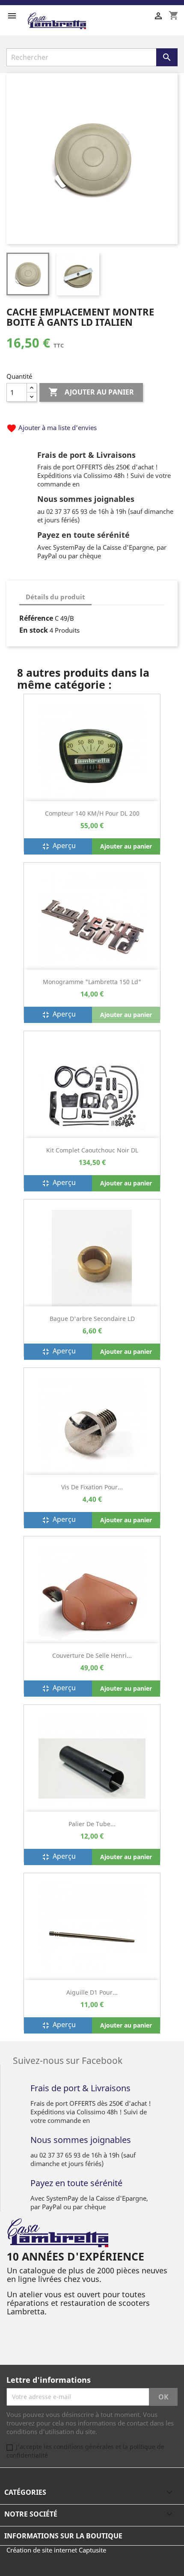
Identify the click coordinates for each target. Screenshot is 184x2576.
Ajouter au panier (91, 392)
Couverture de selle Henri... (92, 1655)
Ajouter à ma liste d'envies (52, 427)
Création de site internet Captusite (56, 2550)
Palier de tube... (92, 1824)
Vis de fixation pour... (92, 1487)
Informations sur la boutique (63, 2536)
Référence (36, 618)
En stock (34, 630)
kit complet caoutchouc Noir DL (92, 1150)
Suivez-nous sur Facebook (68, 2060)
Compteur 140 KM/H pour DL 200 (92, 813)
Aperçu (58, 846)
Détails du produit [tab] (55, 597)
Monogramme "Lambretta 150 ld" (92, 982)
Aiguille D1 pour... (92, 1992)
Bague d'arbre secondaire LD (92, 1319)
